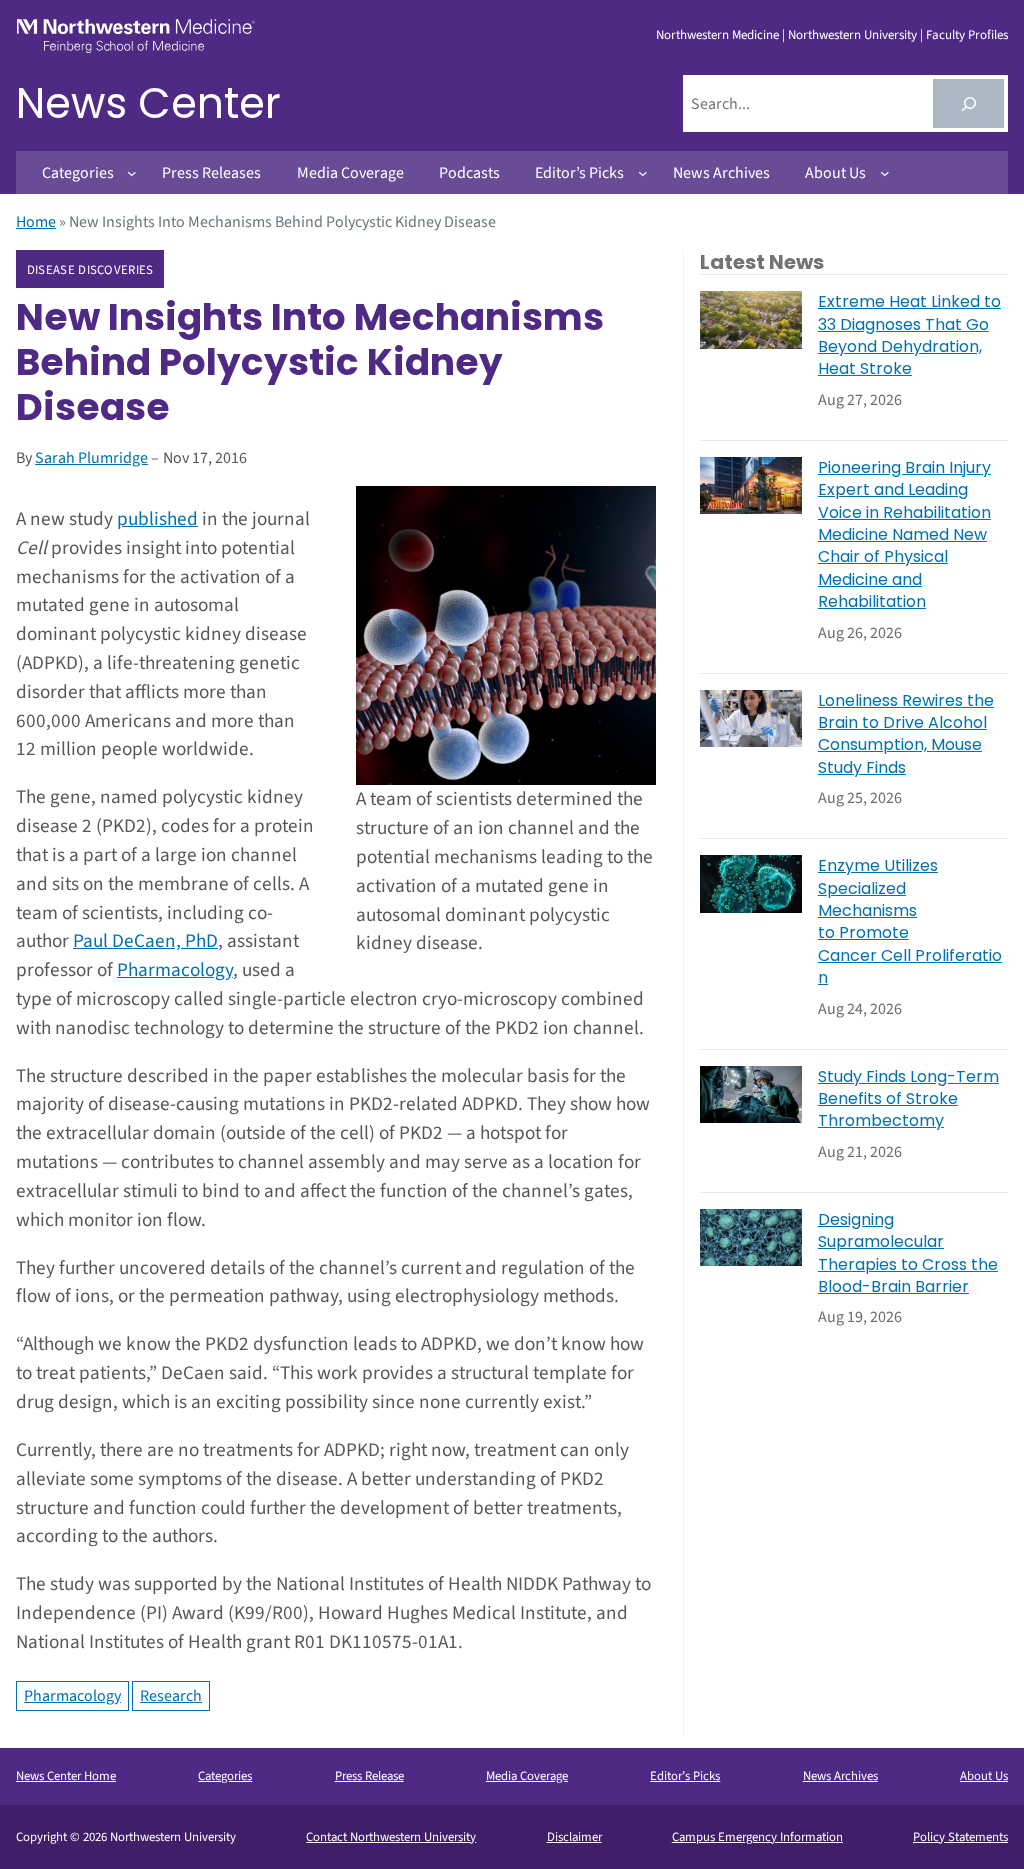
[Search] (968, 103)
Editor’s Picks (685, 1776)
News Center (148, 103)
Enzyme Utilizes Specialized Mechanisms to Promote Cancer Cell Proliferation (910, 922)
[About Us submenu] (885, 173)
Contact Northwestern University (391, 1837)
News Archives (840, 1776)
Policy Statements (960, 1837)
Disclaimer (574, 1837)
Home (36, 222)
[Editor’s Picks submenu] (643, 173)
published (157, 519)
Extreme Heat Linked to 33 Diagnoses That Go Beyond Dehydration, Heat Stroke (909, 335)
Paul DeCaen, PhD (145, 941)
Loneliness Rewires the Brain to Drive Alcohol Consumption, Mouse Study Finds (906, 734)
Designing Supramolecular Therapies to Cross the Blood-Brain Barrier (908, 1253)
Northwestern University (852, 35)
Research (171, 1696)
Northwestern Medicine (717, 35)
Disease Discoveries (90, 270)
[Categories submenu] (132, 173)
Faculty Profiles (967, 35)
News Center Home (66, 1776)
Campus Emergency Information (757, 1837)
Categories (225, 1776)
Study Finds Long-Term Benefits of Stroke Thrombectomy (908, 1099)
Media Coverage (527, 1776)
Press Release (369, 1776)
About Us (984, 1776)
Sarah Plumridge (91, 458)
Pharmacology (175, 970)
